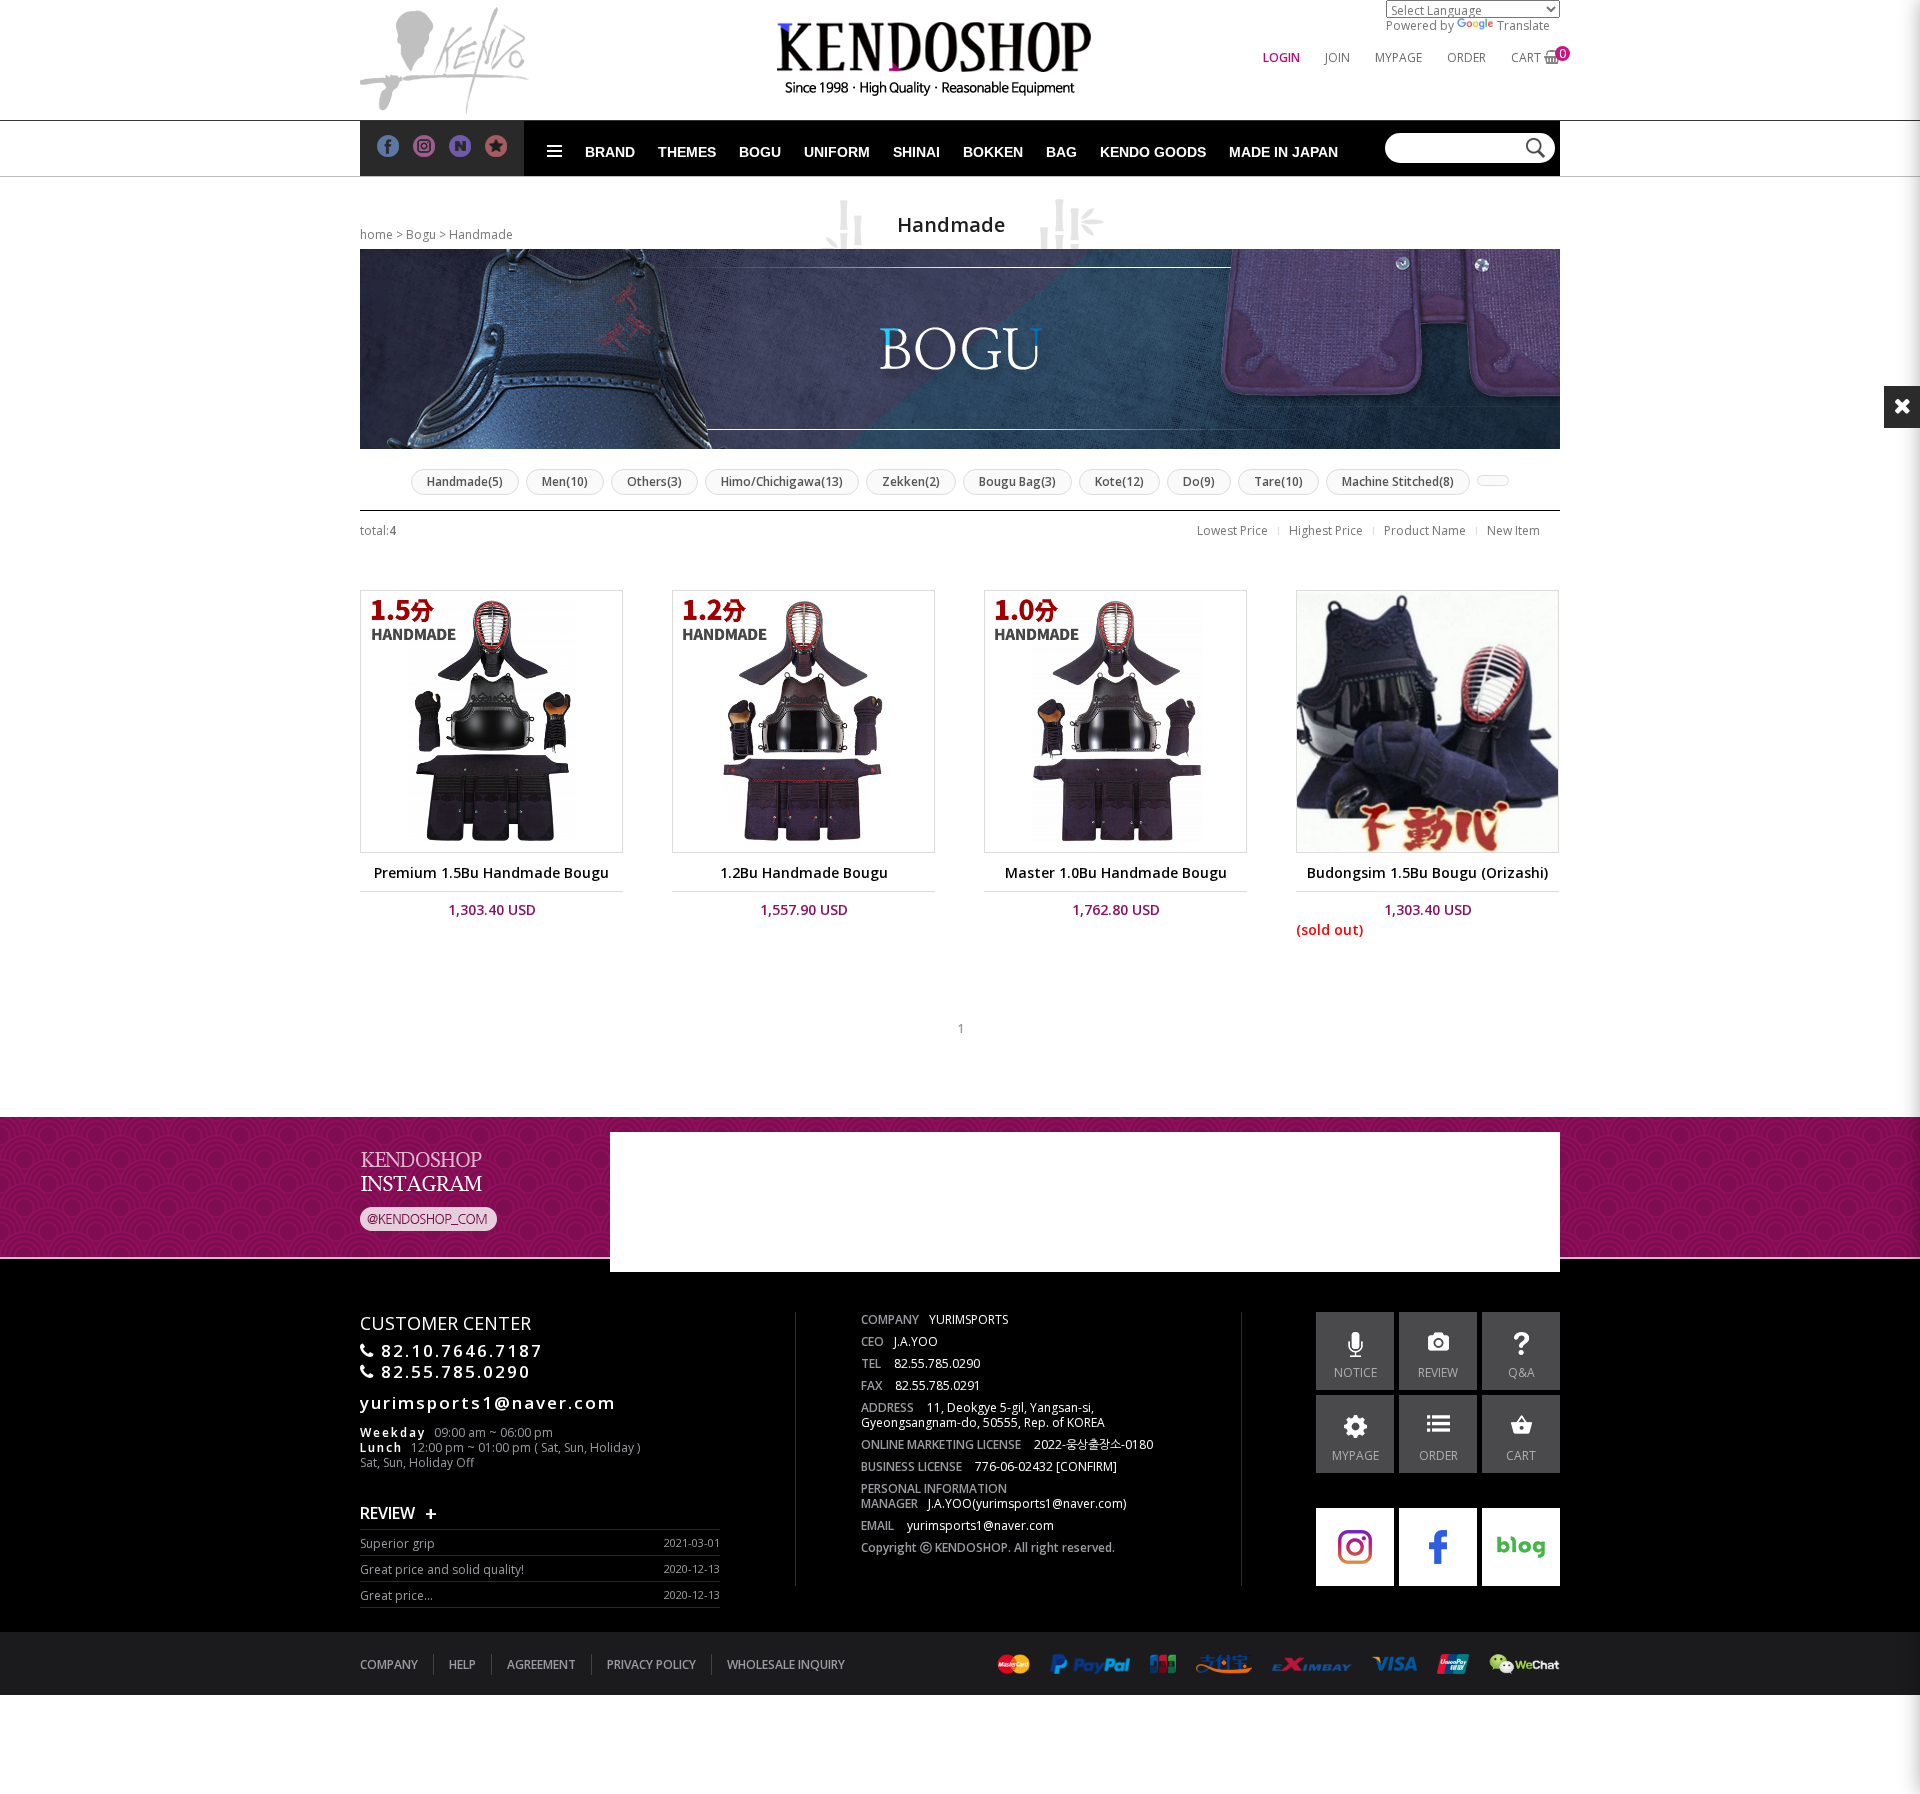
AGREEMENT (541, 1664)
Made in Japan (1283, 152)
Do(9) (1199, 481)
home (376, 234)
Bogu (760, 152)
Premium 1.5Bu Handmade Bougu (491, 872)
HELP (462, 1664)
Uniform (837, 152)
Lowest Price (1232, 530)
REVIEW (387, 1513)
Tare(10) (1278, 481)
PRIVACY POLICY (651, 1664)
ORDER (1466, 57)
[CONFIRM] (1086, 1466)
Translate (1523, 25)
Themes (687, 152)
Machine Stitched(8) (1398, 481)
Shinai (916, 152)
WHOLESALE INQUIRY (786, 1664)
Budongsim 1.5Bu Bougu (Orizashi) (1427, 872)
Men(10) (565, 481)
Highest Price (1326, 530)
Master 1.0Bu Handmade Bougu (1116, 872)
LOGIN (1281, 57)
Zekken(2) (911, 481)
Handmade (481, 234)
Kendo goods (1153, 152)
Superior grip (397, 1543)
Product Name (1425, 530)
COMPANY (389, 1664)
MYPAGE (1398, 57)
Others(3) (654, 481)
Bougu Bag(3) (1017, 481)
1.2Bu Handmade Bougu (804, 872)
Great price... (396, 1595)
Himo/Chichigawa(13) (782, 481)
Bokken (993, 152)
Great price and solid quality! (442, 1569)
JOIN (1337, 57)
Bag (1061, 152)
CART (1526, 57)
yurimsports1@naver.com (980, 1525)
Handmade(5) (465, 481)
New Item (1513, 530)
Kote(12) (1119, 481)
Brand (610, 152)
